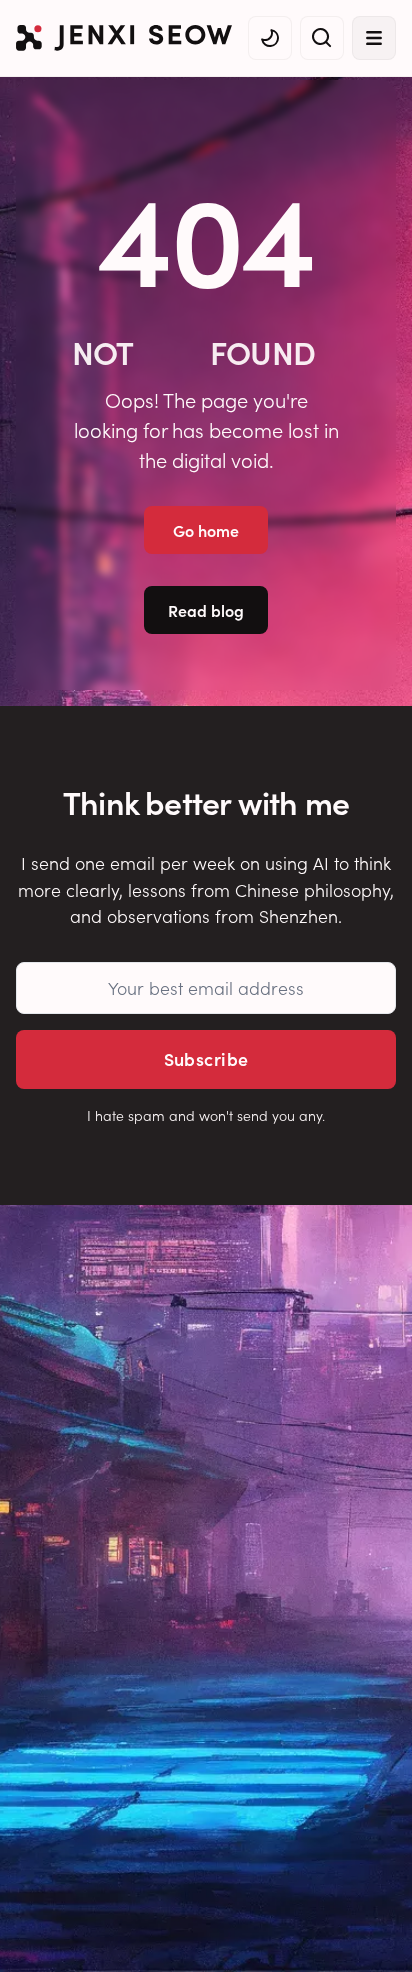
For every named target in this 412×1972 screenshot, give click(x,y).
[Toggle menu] (374, 38)
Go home (206, 530)
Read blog (206, 610)
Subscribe (206, 1058)
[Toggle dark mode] (270, 38)
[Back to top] (372, 1927)
